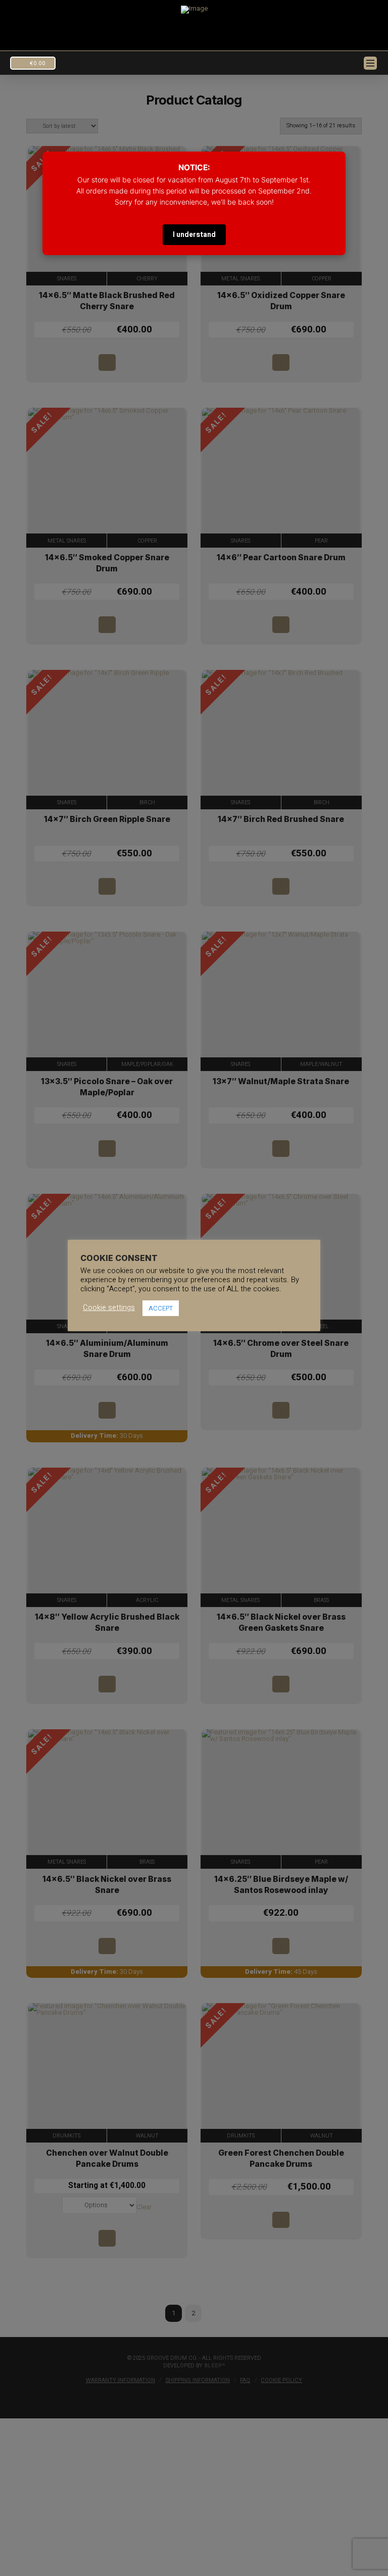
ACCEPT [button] (161, 1308)
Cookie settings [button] (109, 1308)
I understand (194, 235)
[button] (33, 63)
